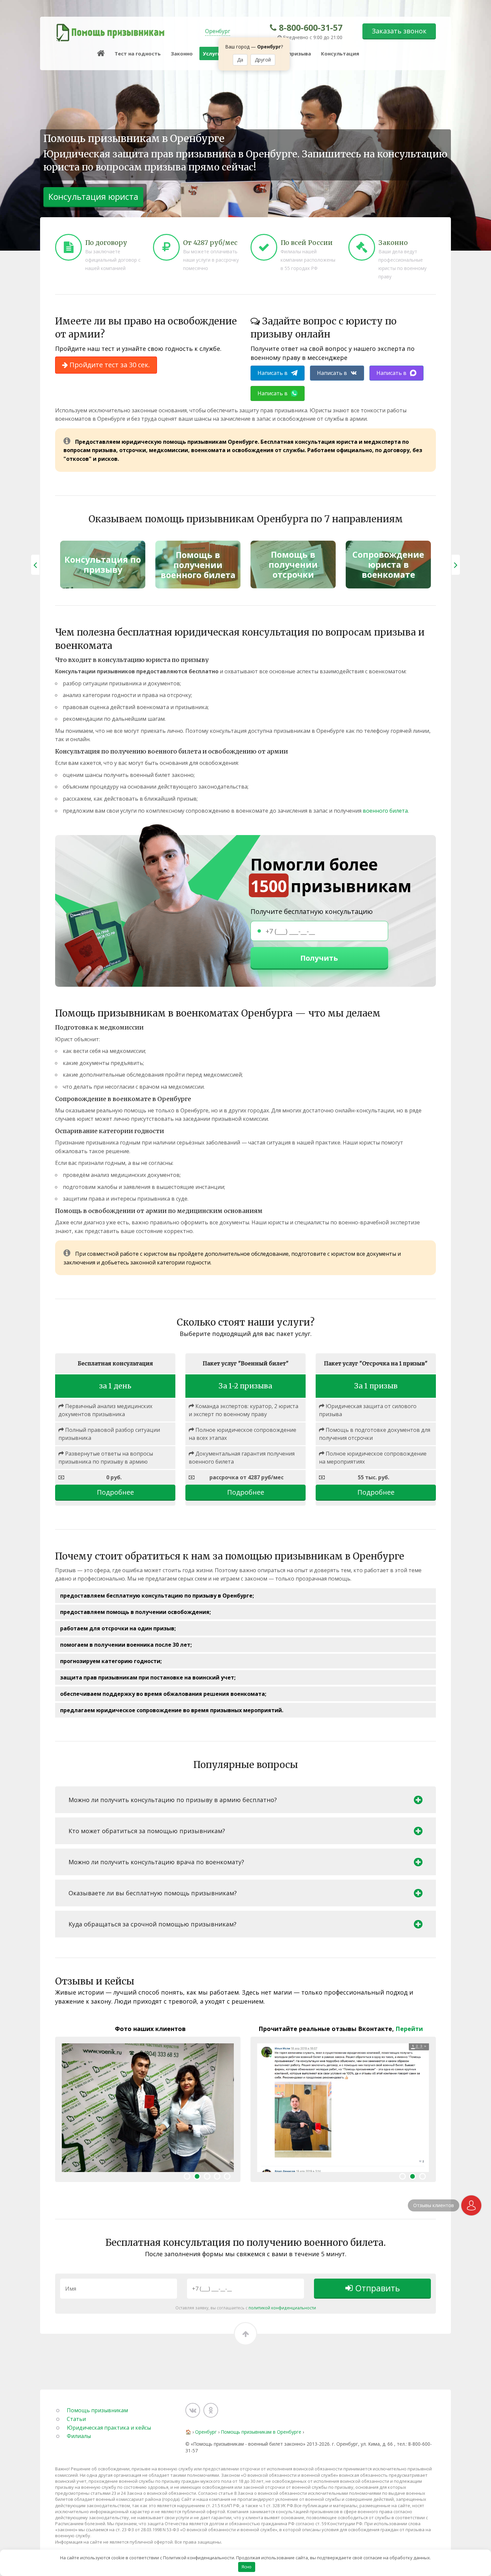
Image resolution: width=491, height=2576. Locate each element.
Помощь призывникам (97, 2410)
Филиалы (79, 2436)
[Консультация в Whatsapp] (471, 2205)
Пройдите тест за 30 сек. (109, 365)
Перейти (409, 2029)
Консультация (340, 53)
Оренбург (218, 31)
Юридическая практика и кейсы (109, 2428)
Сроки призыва (291, 53)
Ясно (247, 2567)
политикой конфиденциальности (282, 2308)
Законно (182, 53)
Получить (319, 958)
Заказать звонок (399, 31)
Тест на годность (138, 53)
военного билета (385, 811)
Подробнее (115, 1492)
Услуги (212, 53)
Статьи (76, 2419)
